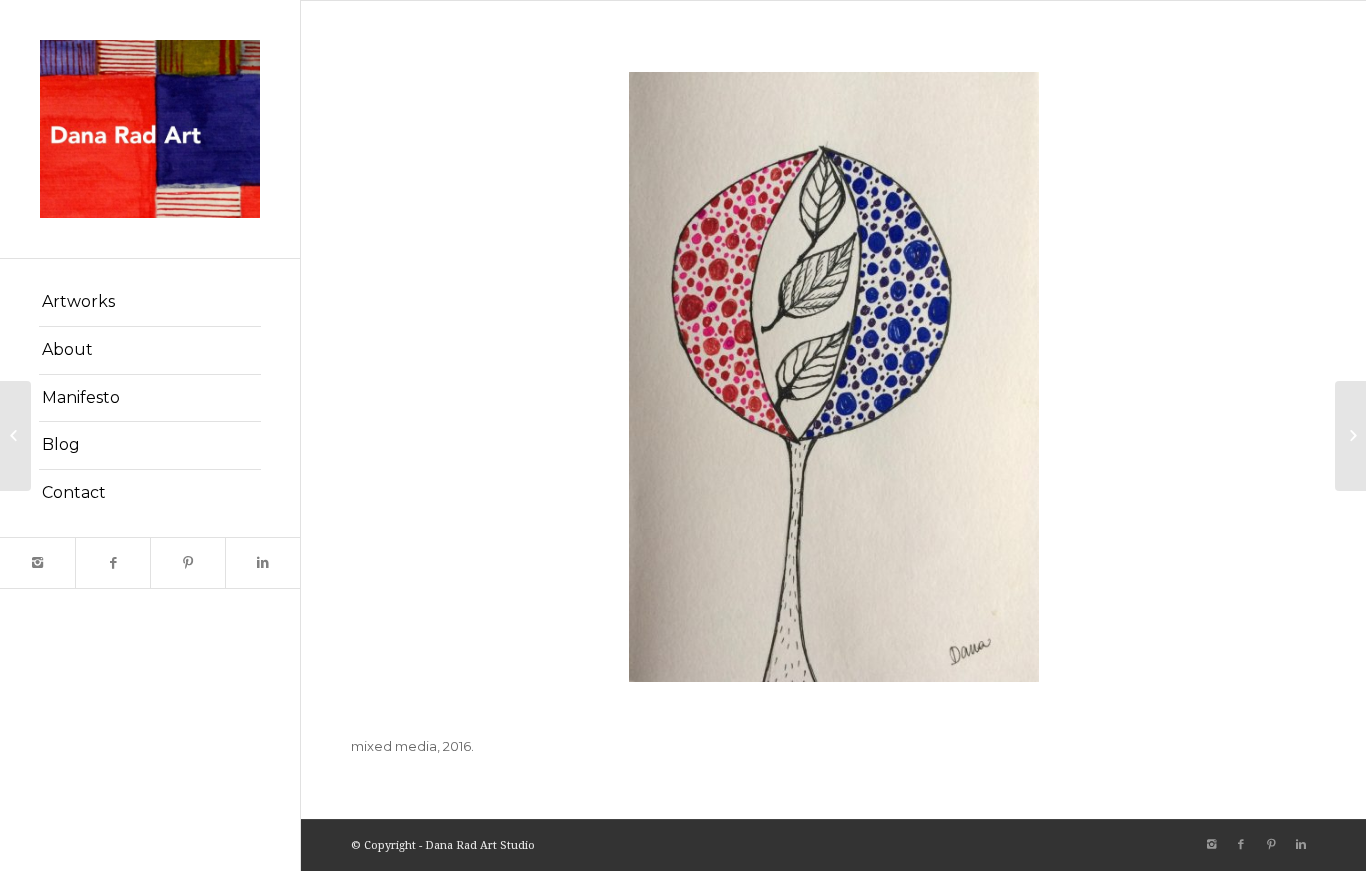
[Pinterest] (187, 563)
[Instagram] (37, 563)
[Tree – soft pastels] (1350, 436)
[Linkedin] (262, 563)
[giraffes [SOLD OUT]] (15, 436)
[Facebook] (112, 563)
